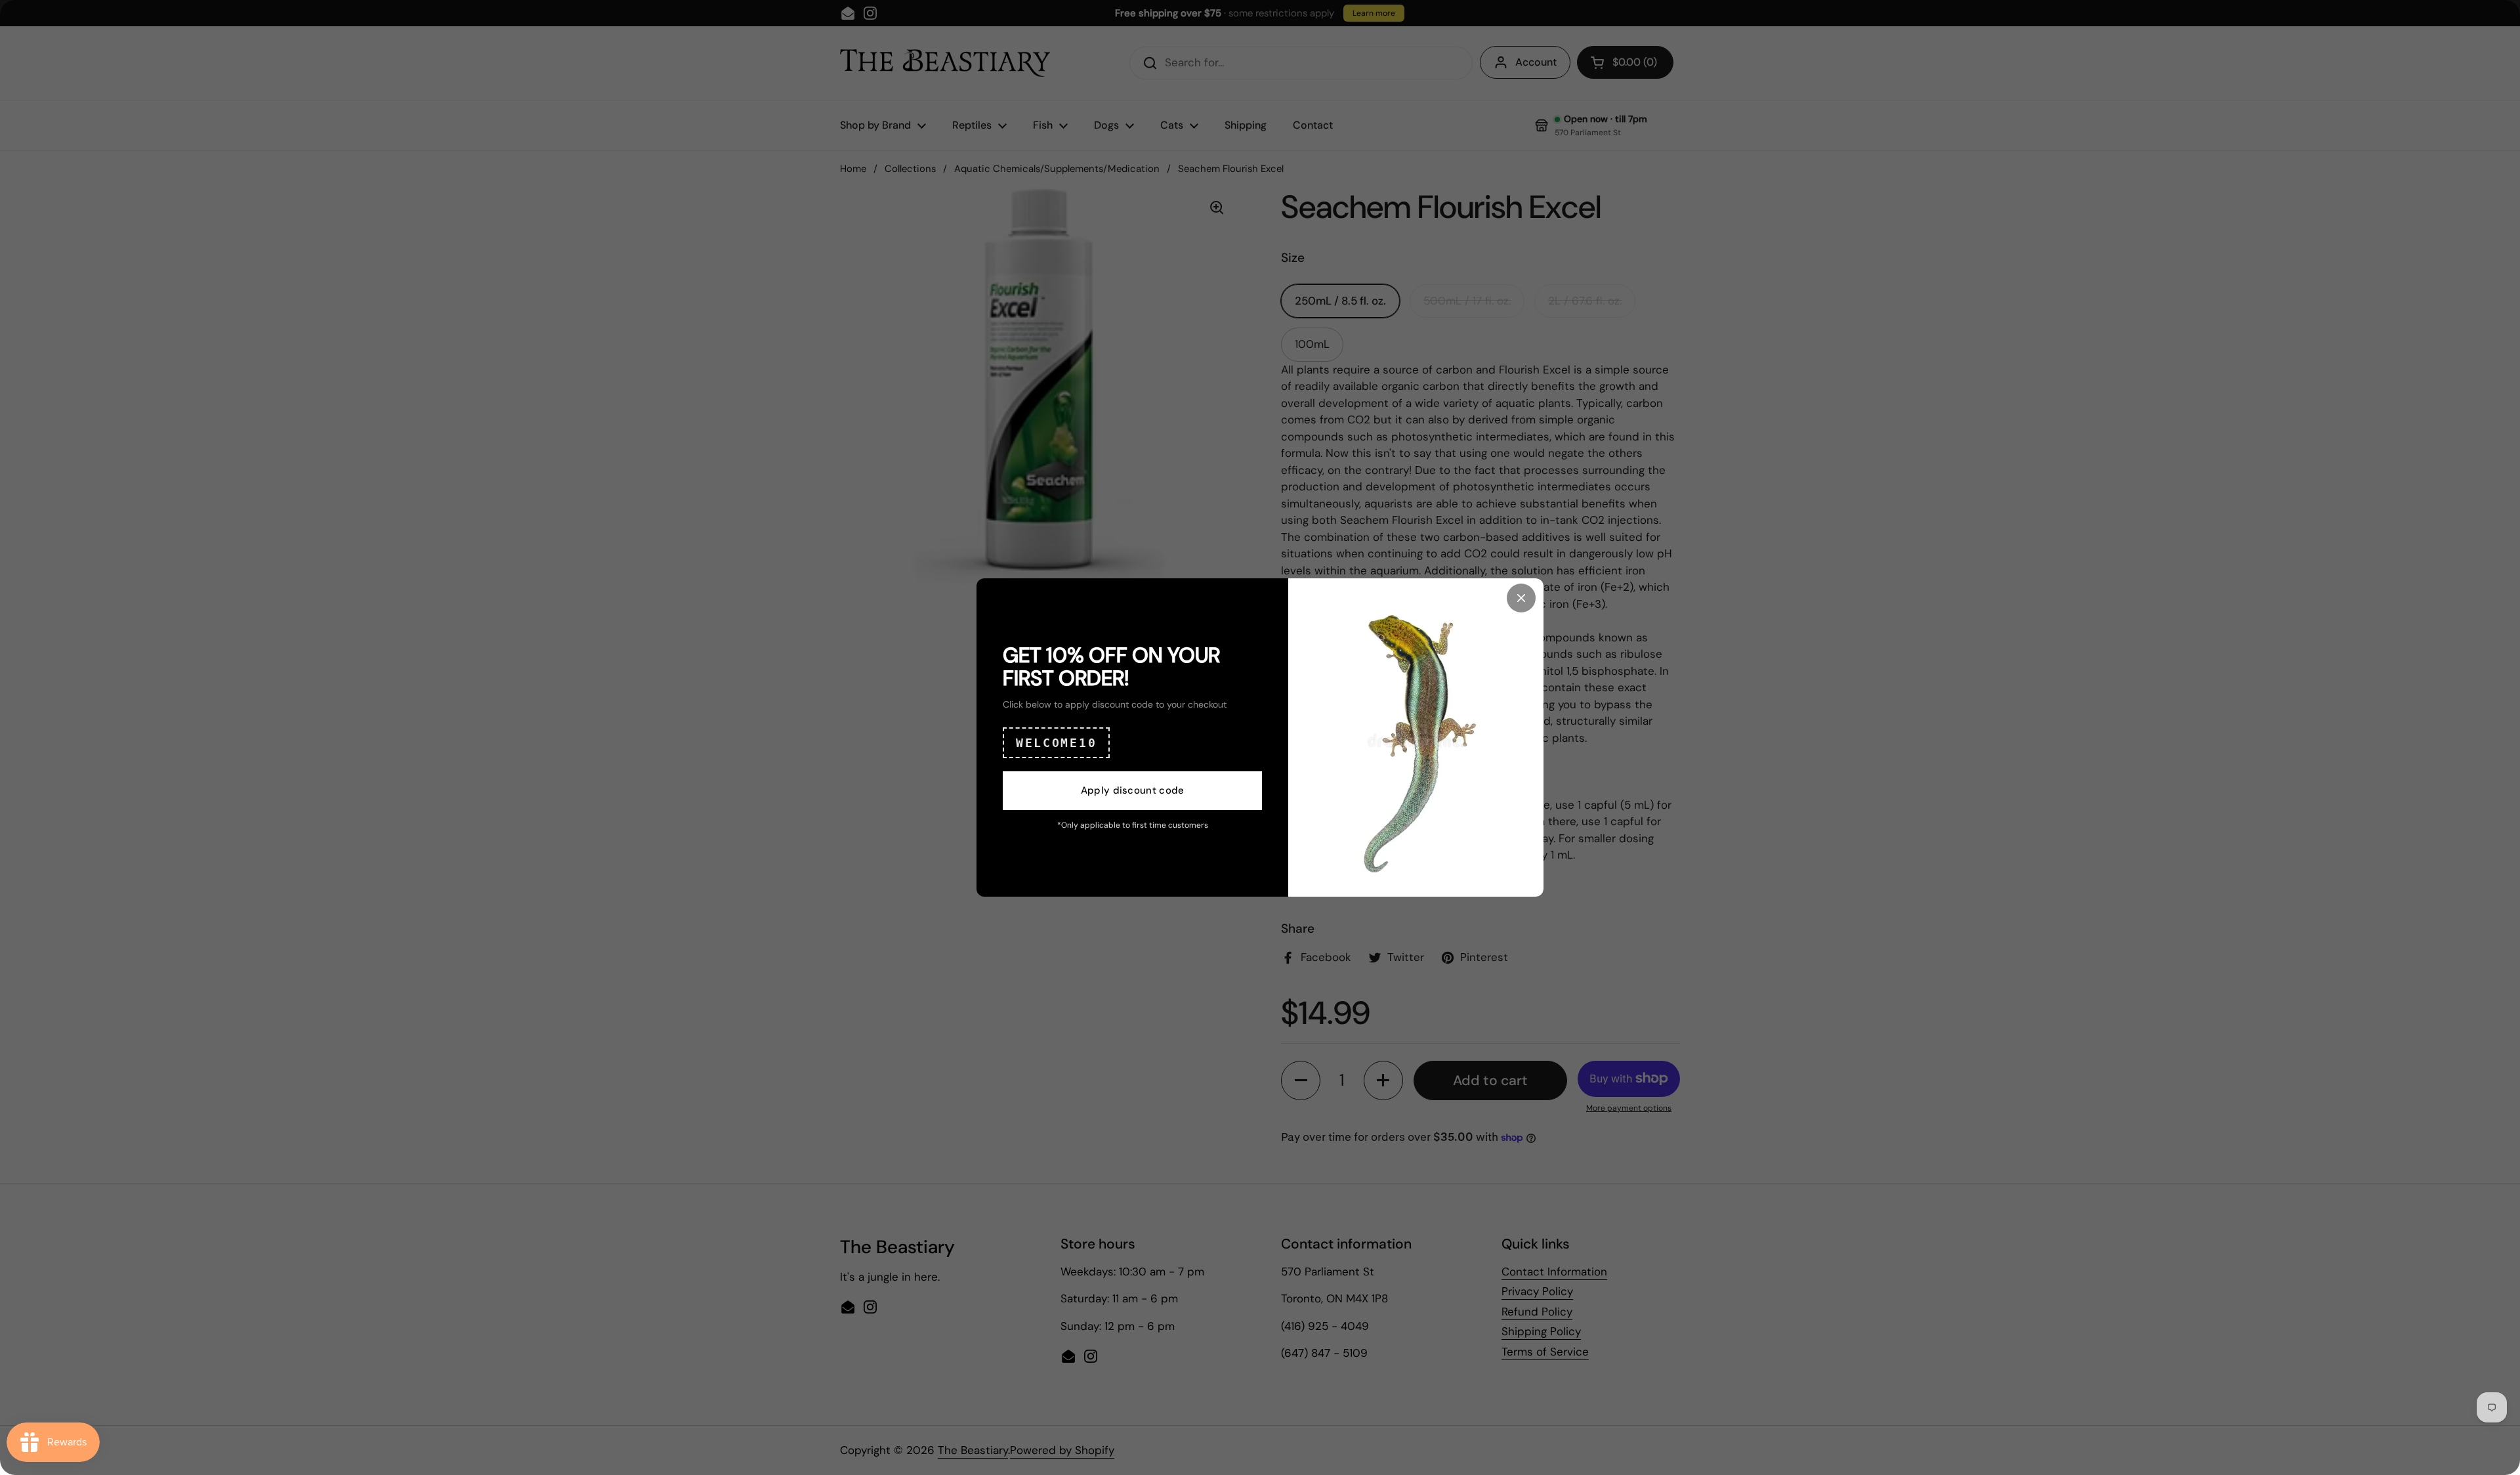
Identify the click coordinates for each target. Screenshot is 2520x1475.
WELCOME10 (1056, 743)
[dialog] (1260, 737)
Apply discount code (1133, 790)
